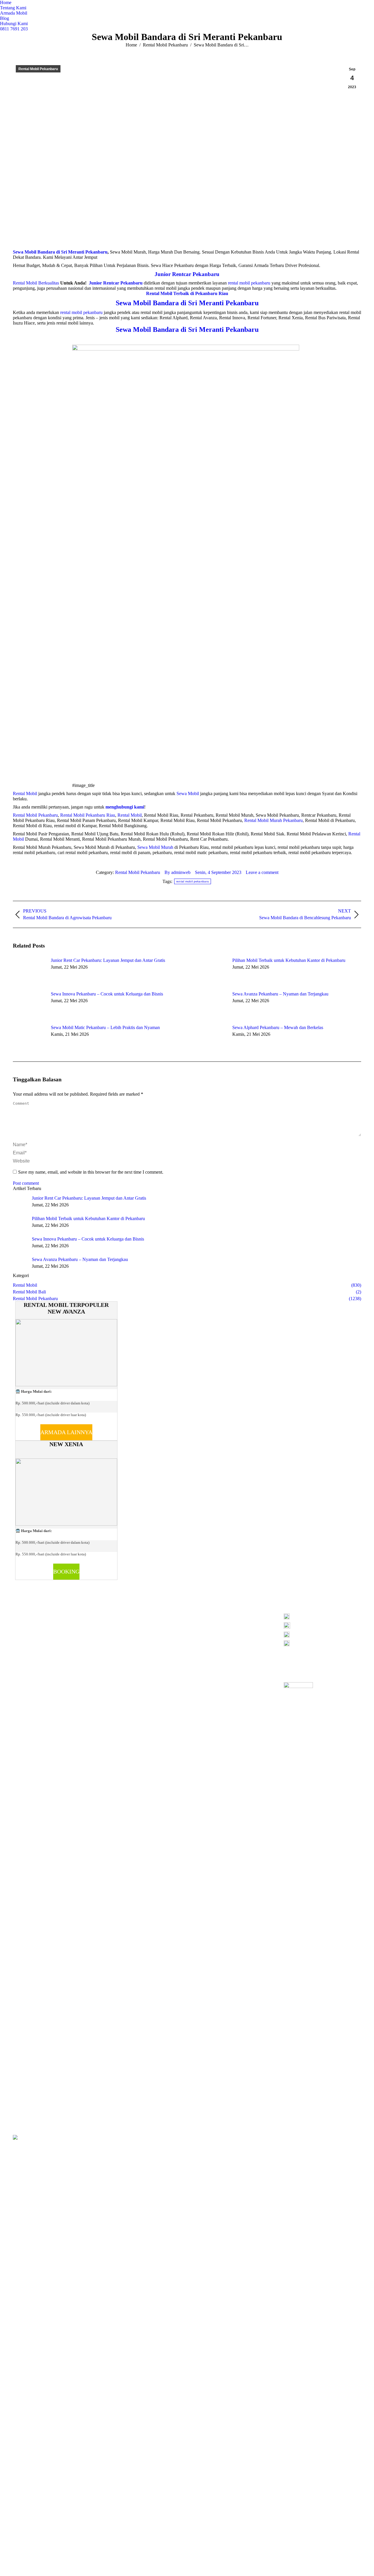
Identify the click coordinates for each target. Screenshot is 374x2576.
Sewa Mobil (188, 793)
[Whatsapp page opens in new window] (143, 1624)
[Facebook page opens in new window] (108, 1624)
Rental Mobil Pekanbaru (35, 815)
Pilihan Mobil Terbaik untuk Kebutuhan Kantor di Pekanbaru (289, 960)
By (178, 872)
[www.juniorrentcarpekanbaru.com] (322, 1643)
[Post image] (29, 971)
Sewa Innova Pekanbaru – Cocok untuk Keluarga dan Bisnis (107, 994)
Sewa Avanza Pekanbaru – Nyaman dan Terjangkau (280, 994)
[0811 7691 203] (322, 1618)
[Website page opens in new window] (134, 1624)
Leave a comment (262, 872)
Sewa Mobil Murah (155, 847)
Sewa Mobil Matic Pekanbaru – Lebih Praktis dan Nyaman (105, 1027)
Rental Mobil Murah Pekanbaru (273, 820)
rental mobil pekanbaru (193, 881)
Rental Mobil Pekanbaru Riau (88, 815)
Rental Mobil (25, 793)
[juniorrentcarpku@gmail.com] (322, 1636)
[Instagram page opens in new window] (116, 1624)
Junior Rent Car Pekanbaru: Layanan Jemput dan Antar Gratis (108, 960)
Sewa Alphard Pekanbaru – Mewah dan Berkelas (278, 1027)
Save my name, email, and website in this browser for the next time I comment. (91, 1172)
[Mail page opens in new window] (125, 1624)
